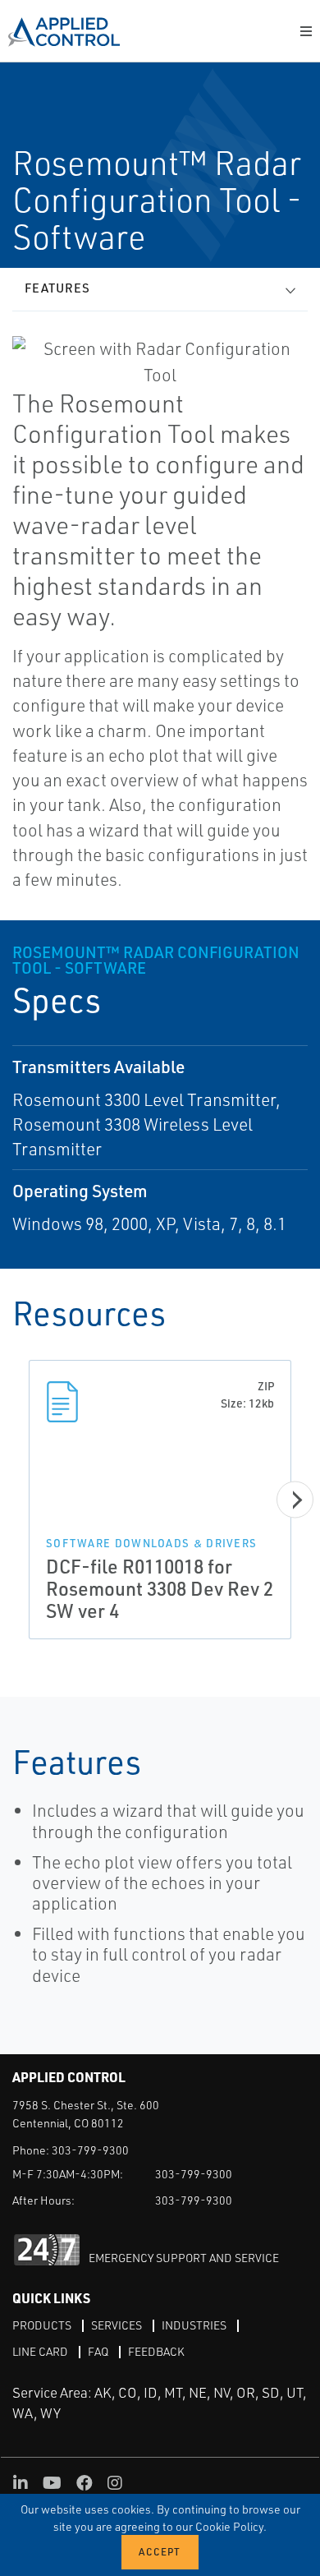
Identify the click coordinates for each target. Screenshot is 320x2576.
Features (57, 288)
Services (117, 2325)
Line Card (40, 2351)
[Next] (295, 1500)
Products (42, 2325)
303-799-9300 (90, 2150)
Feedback (156, 2351)
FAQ (98, 2351)
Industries (194, 2325)
